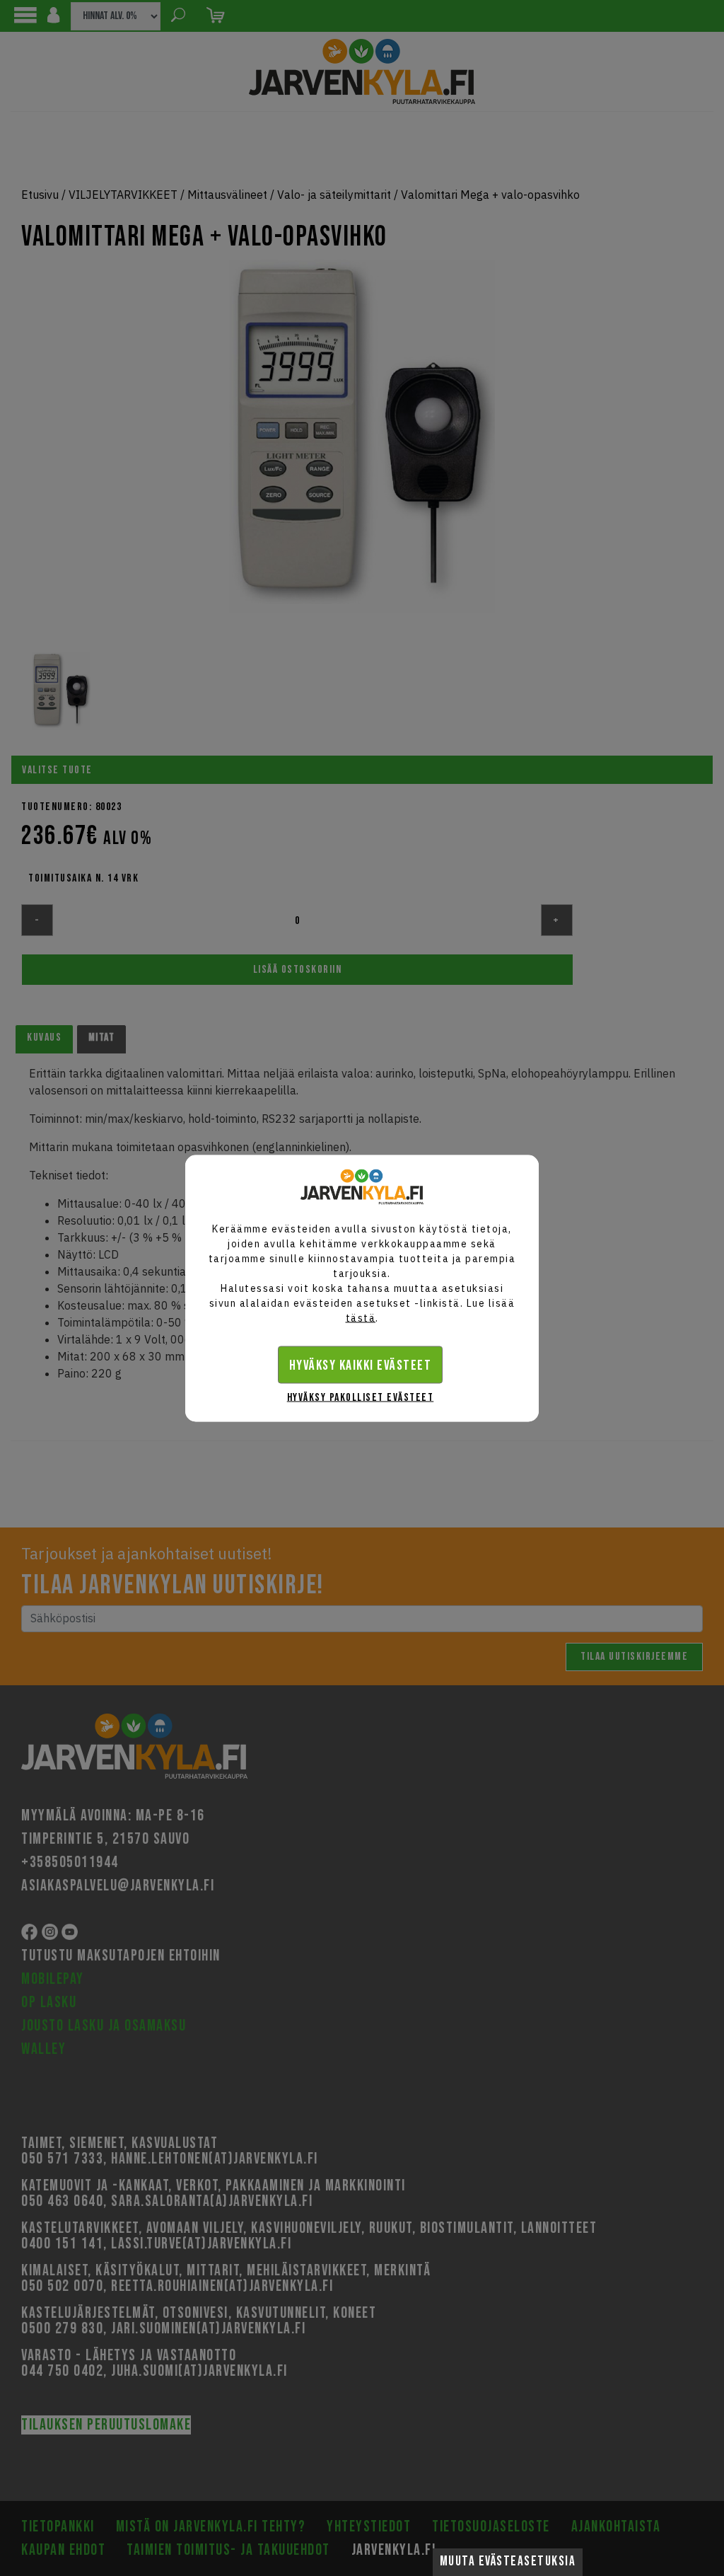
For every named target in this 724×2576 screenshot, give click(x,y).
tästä (361, 1317)
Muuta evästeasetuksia (508, 2561)
